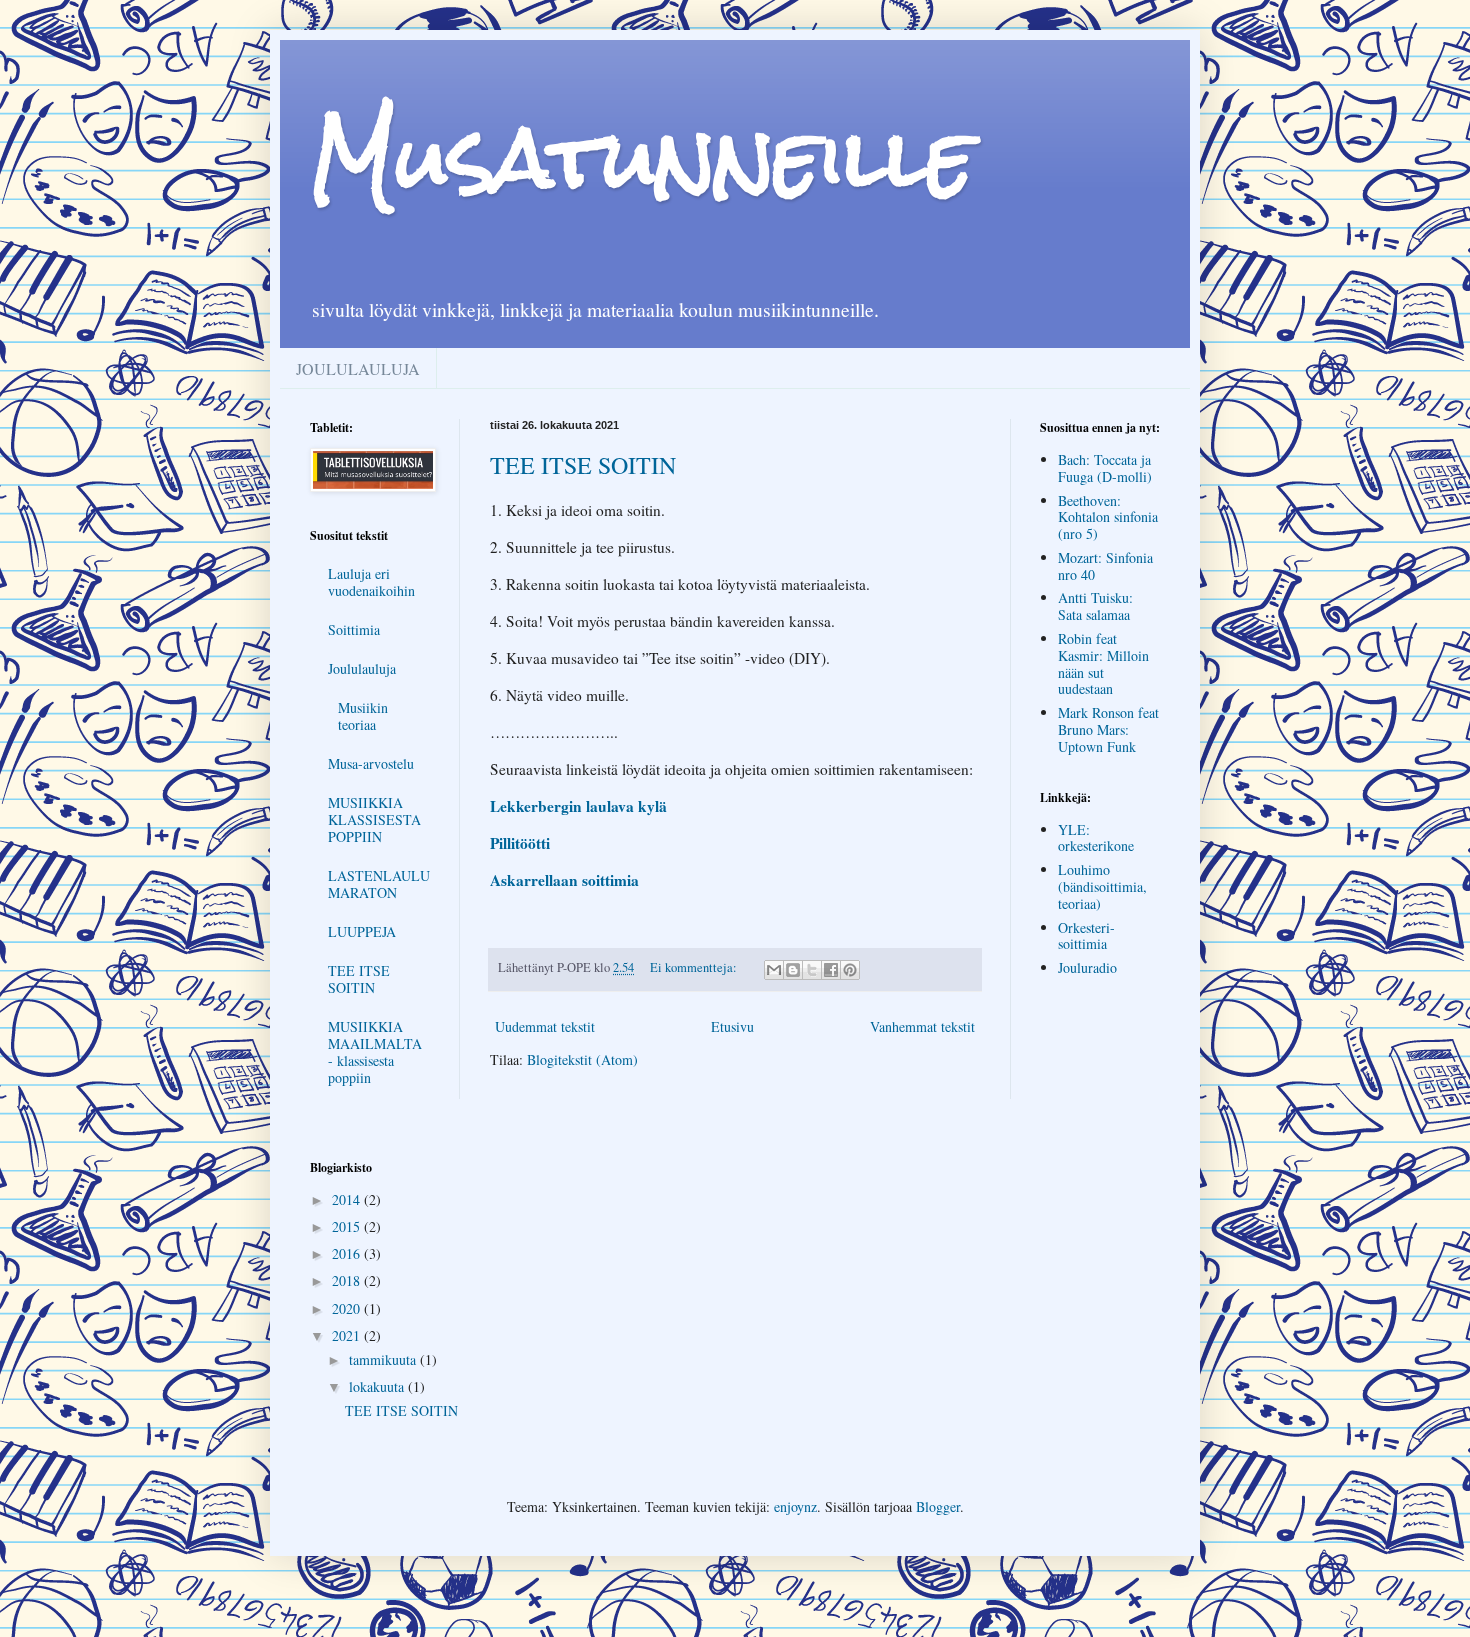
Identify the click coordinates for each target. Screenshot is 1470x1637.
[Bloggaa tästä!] (793, 970)
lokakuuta (378, 1386)
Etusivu (732, 1026)
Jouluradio (1087, 967)
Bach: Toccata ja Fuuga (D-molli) (1105, 468)
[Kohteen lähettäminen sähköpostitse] (774, 970)
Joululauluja (362, 668)
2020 (348, 1308)
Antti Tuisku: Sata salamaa (1095, 606)
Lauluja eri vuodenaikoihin (371, 582)
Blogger (938, 1506)
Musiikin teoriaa (363, 716)
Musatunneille (642, 157)
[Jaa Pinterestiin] (850, 970)
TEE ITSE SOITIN (583, 465)
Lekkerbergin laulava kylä (578, 806)
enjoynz (795, 1506)
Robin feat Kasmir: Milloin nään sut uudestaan (1103, 663)
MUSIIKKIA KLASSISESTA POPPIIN (374, 819)
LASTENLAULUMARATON (379, 884)
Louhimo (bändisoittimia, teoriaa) (1102, 886)
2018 (348, 1280)
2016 (348, 1253)
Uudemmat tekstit (545, 1026)
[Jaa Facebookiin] (831, 970)
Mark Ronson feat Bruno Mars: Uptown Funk (1108, 729)
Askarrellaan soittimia (564, 880)
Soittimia (354, 629)
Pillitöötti (520, 843)
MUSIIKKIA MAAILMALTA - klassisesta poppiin (375, 1051)
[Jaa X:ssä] (812, 970)
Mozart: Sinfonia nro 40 (1105, 566)
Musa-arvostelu (371, 763)
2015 (348, 1226)
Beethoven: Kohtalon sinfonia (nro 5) (1108, 517)
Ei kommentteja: (695, 967)
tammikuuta (384, 1359)
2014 (348, 1199)
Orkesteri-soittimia (1086, 936)
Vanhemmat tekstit (922, 1026)
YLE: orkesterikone (1096, 838)
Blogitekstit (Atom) (582, 1059)
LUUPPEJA (362, 931)
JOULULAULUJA (358, 368)
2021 (348, 1335)
